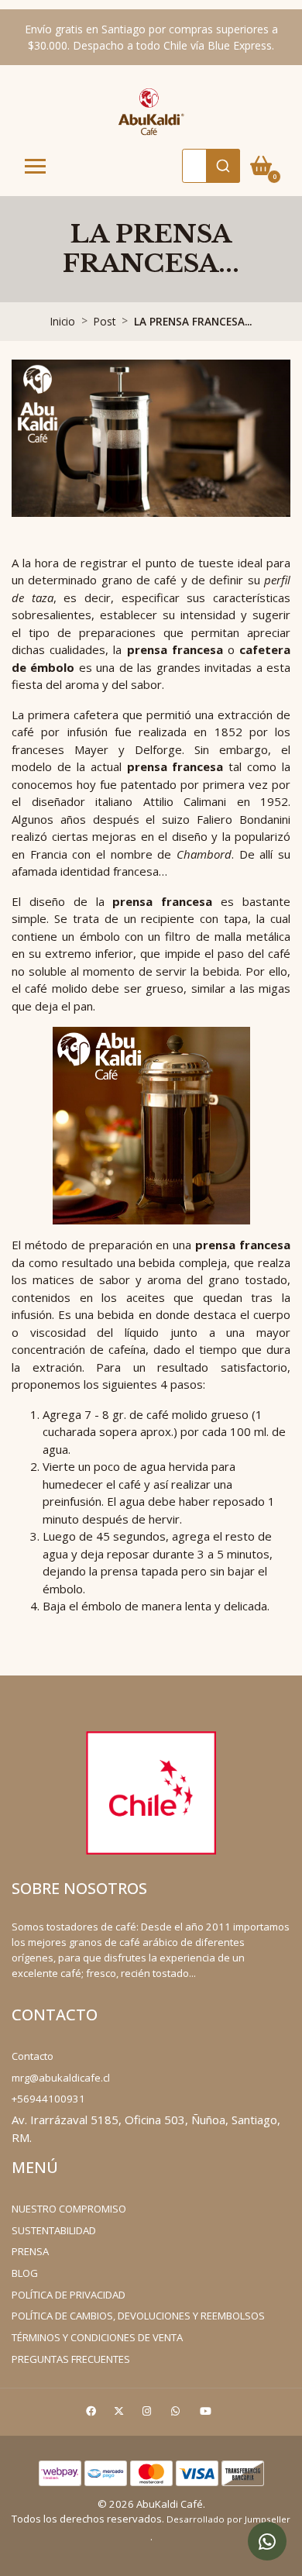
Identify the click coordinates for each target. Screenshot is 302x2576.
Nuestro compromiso (69, 2209)
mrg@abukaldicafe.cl (61, 2078)
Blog (25, 2273)
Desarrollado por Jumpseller (228, 2519)
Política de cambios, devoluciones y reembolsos (138, 2316)
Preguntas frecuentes (71, 2359)
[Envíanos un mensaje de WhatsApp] (267, 2541)
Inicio (63, 321)
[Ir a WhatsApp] (177, 2414)
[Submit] (223, 166)
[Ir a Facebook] (93, 2414)
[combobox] (211, 166)
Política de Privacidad (69, 2295)
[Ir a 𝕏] (121, 2414)
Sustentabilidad (54, 2230)
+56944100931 (48, 2099)
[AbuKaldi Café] (151, 111)
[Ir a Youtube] (208, 2414)
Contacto (33, 2056)
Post (105, 321)
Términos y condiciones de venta (97, 2337)
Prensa (30, 2251)
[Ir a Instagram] (149, 2414)
